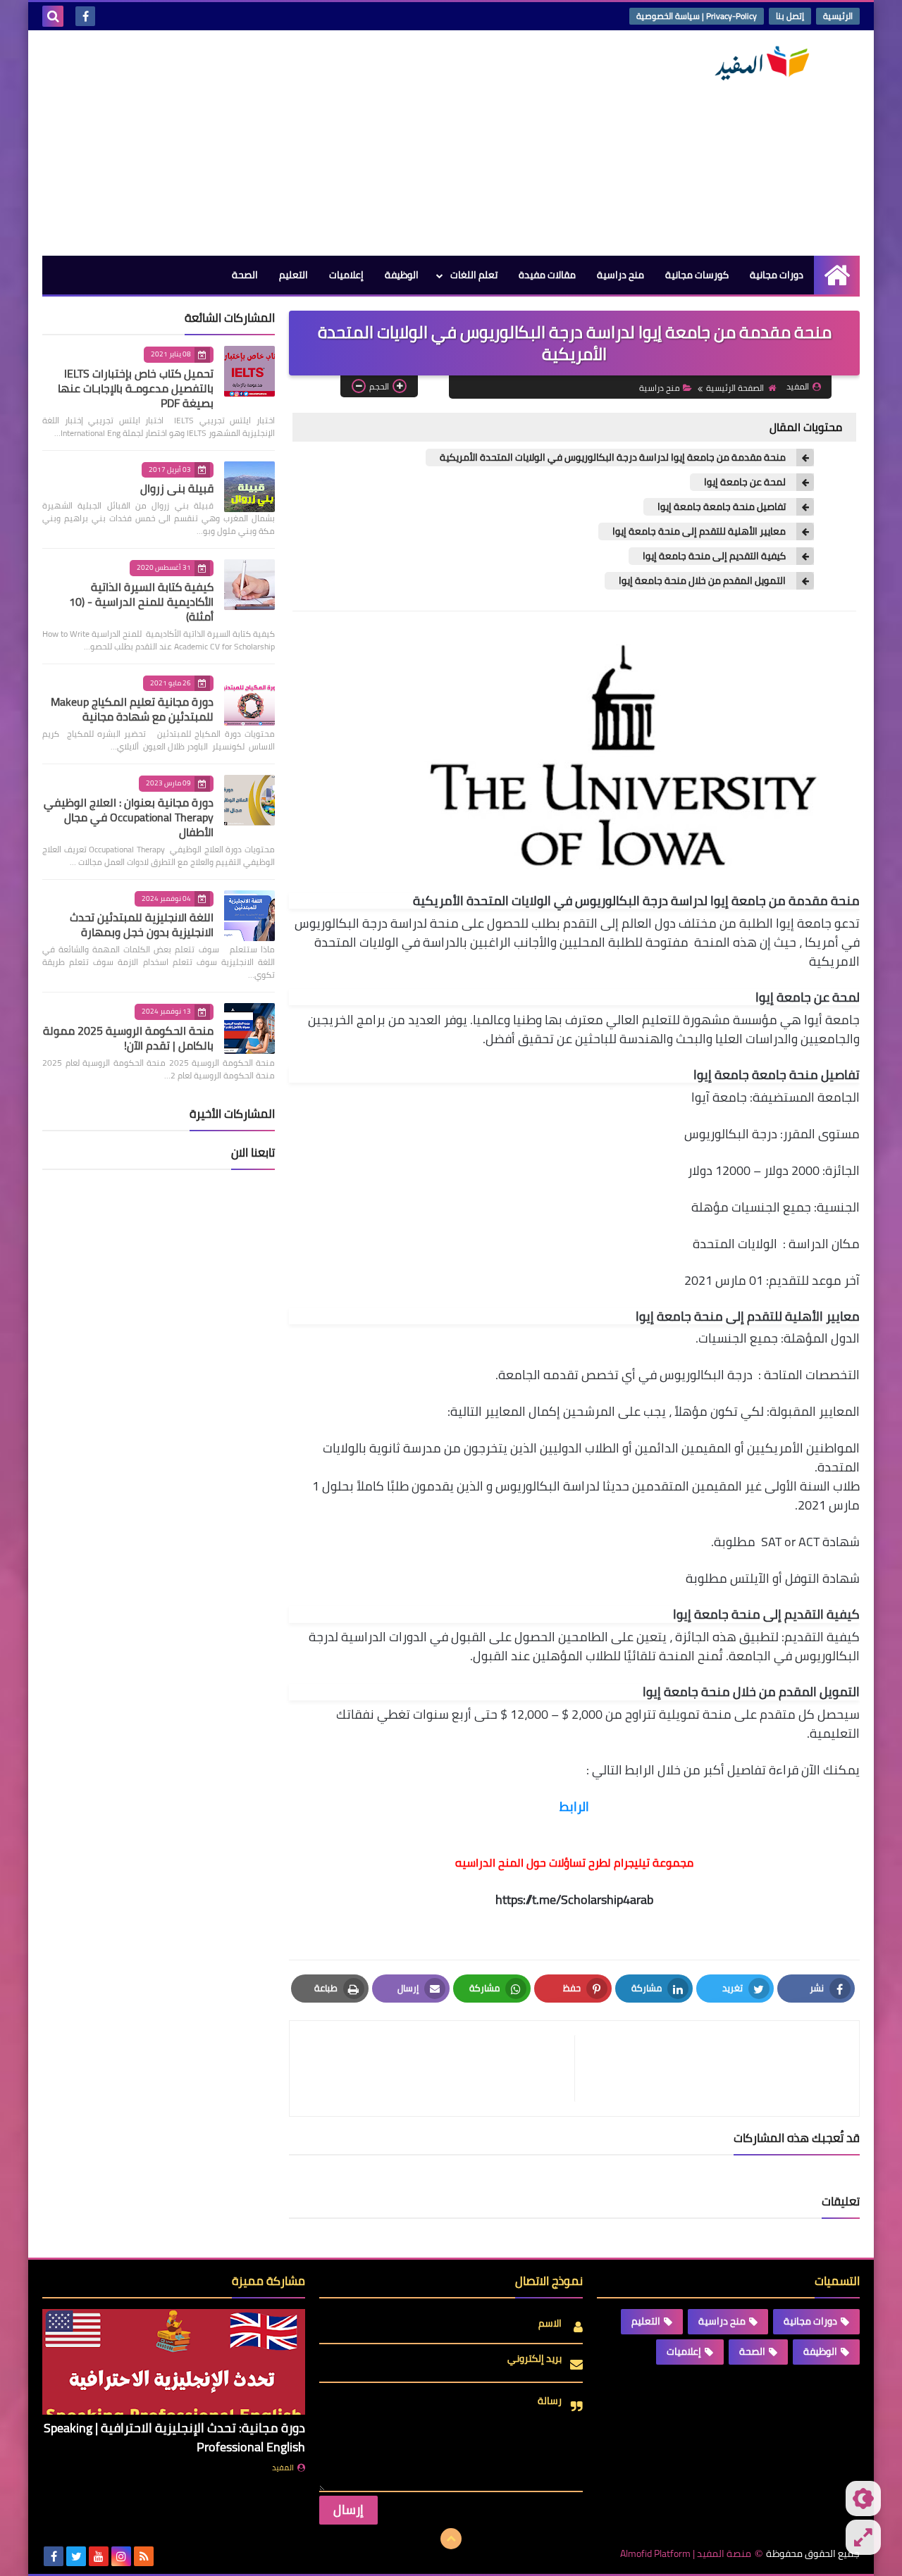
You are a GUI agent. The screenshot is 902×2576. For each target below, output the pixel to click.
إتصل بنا (790, 16)
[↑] (451, 2539)
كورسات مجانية (697, 275)
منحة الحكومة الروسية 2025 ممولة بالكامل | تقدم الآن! (128, 1038)
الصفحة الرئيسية (735, 388)
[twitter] (76, 2556)
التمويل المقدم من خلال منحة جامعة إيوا (702, 581)
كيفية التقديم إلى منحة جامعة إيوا (714, 556)
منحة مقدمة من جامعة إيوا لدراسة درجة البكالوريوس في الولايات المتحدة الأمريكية (613, 458)
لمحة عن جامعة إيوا (745, 482)
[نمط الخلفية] (863, 2537)
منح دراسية (620, 275)
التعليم (294, 275)
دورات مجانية (777, 275)
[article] (439, 2068)
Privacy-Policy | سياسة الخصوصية (697, 16)
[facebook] (85, 16)
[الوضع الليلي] (863, 2499)
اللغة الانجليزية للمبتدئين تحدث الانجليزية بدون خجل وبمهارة (142, 925)
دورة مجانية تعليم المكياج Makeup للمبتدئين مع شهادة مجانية (132, 709)
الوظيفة (402, 275)
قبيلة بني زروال (177, 488)
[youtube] (99, 2556)
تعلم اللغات (474, 275)
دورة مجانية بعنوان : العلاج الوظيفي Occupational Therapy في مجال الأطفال (129, 817)
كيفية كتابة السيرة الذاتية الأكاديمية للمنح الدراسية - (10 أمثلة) (141, 602)
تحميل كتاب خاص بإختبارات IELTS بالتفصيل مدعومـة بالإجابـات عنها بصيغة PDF (136, 388)
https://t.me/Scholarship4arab (574, 1899)
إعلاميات (346, 275)
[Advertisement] (299, 143)
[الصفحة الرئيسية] (837, 275)
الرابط (574, 1806)
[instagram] (121, 2556)
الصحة (245, 275)
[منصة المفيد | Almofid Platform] (758, 63)
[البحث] (53, 16)
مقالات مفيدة (547, 275)
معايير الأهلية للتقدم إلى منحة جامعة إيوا (699, 531)
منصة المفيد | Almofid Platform (686, 2554)
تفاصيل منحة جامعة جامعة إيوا (722, 507)
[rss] (144, 2556)
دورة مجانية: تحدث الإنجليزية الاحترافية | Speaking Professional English (174, 2437)
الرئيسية (838, 16)
